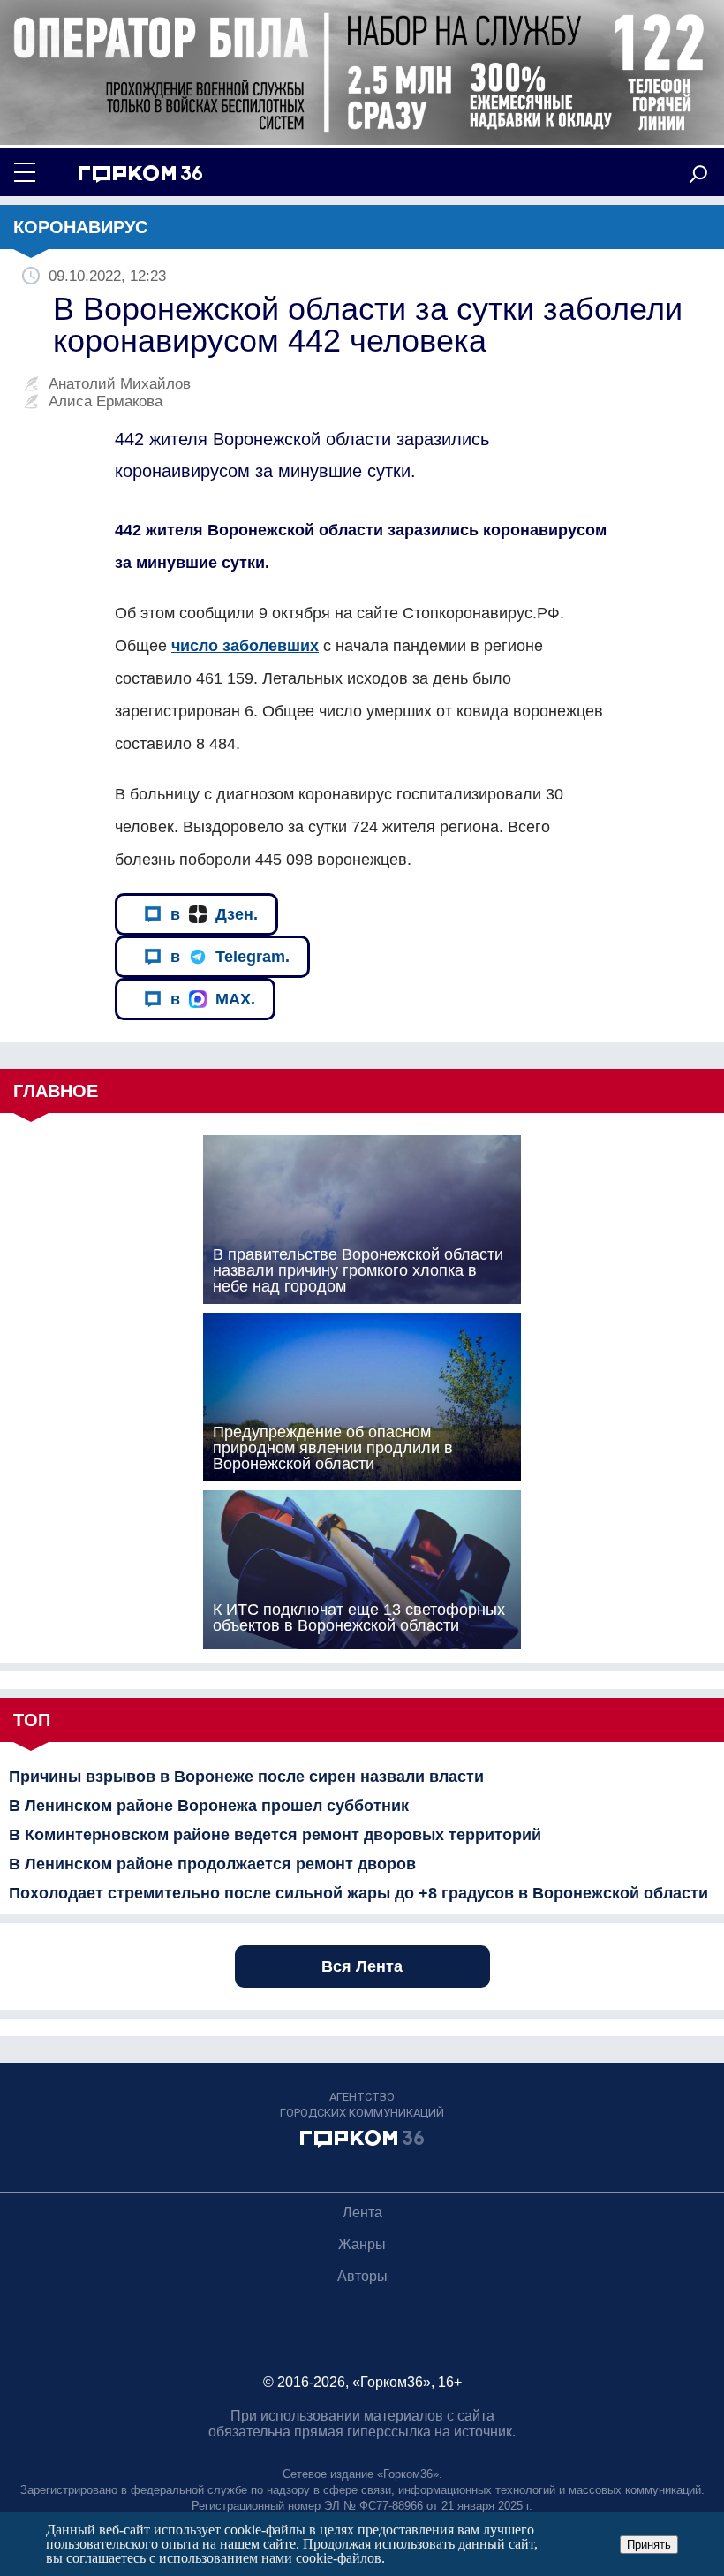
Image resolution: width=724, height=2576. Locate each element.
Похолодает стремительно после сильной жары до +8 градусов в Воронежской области (358, 1893)
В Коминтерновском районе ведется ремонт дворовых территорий (275, 1835)
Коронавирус (80, 227)
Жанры (362, 2244)
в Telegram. (230, 957)
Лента (362, 2212)
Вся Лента (362, 1966)
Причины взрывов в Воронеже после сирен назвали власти (246, 1777)
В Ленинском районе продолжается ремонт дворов (212, 1864)
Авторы (362, 2276)
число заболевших (245, 646)
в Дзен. (214, 914)
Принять (649, 2545)
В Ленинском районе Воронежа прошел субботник (209, 1806)
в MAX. (213, 999)
